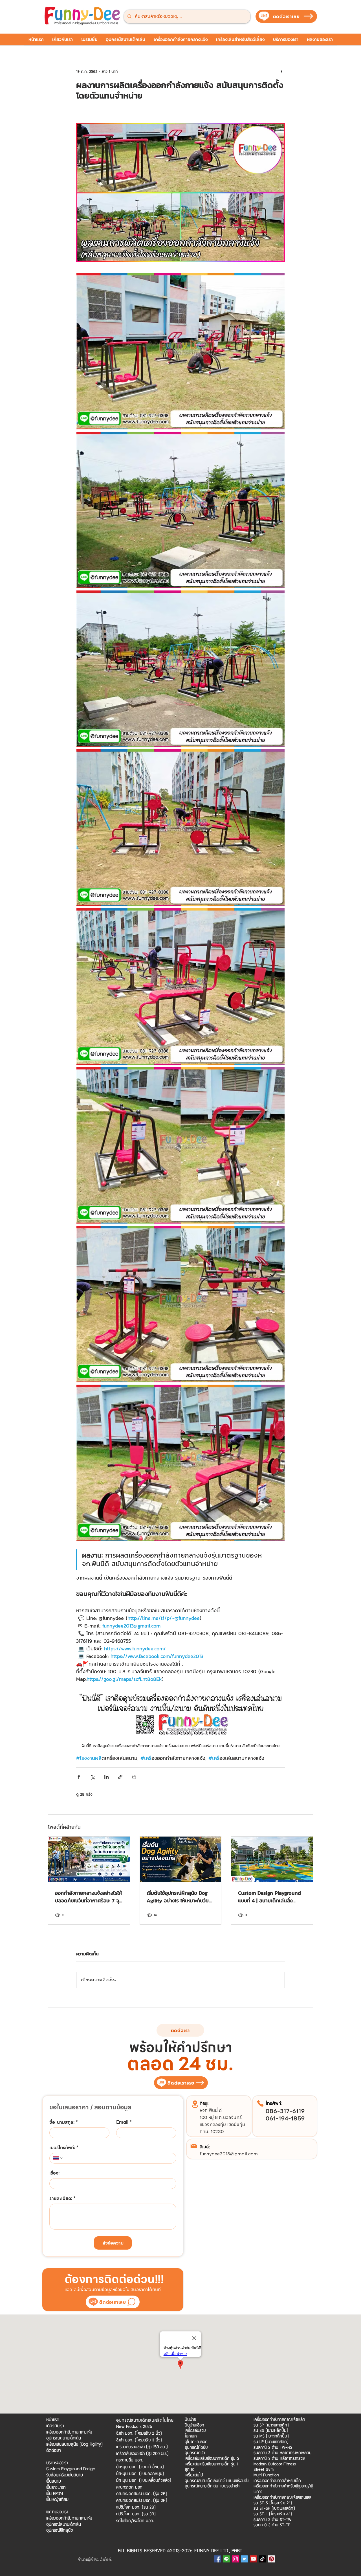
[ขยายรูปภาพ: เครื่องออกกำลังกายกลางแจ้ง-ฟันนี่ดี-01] (180, 192)
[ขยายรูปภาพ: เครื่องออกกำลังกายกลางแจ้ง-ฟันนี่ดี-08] (180, 1304)
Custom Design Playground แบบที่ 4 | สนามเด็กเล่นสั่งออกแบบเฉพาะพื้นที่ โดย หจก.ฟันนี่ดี (269, 1897)
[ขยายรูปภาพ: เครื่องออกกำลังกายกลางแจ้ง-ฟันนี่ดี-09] (180, 1463)
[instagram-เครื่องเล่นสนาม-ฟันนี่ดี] (235, 2559)
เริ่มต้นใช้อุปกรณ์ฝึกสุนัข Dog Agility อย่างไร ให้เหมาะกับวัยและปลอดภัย (178, 1897)
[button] (89, 41)
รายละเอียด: (62, 2199)
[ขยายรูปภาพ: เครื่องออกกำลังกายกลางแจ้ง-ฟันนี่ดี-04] (180, 669)
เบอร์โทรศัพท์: (64, 2148)
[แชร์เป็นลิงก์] (120, 1777)
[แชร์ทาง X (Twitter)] (93, 1777)
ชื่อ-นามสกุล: (64, 2122)
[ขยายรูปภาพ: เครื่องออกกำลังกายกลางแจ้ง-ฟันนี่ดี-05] (180, 828)
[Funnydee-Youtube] (253, 2559)
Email (124, 2122)
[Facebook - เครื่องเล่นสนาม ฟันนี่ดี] (217, 2559)
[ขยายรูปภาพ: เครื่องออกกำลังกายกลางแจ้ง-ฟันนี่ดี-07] (180, 1145)
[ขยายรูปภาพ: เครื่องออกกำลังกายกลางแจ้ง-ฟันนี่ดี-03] (180, 510)
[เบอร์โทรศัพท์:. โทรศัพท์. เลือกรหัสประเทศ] (58, 2158)
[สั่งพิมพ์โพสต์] (134, 1777)
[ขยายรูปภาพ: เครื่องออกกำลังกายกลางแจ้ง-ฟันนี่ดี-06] (180, 986)
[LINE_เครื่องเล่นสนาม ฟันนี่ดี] (226, 2559)
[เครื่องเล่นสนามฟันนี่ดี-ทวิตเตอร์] (244, 2559)
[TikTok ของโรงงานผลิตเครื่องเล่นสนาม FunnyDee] (262, 2559)
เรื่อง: (54, 2173)
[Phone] (260, 2103)
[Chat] (131, 2302)
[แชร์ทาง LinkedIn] (106, 1777)
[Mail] (194, 2146)
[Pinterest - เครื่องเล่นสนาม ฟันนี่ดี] (271, 2559)
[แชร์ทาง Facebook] (79, 1777)
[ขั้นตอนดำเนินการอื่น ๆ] (281, 71)
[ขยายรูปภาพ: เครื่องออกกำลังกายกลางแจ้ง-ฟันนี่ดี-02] (180, 351)
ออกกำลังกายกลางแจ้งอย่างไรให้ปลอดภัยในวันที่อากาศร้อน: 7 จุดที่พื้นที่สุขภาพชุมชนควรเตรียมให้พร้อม (89, 1897)
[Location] (195, 2104)
